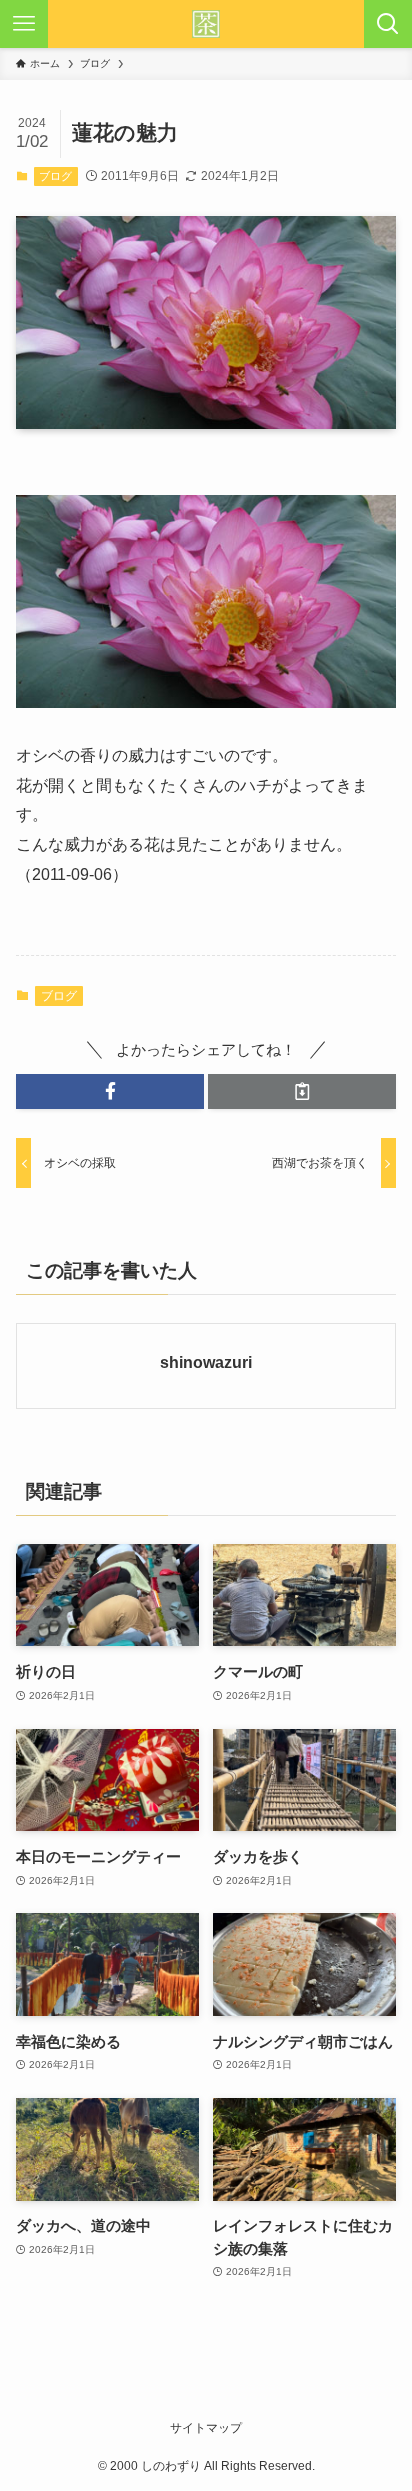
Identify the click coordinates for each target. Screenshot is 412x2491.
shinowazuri (206, 1362)
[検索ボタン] (388, 24)
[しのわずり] (206, 24)
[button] (110, 1091)
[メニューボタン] (24, 24)
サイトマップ (206, 2428)
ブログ (55, 176)
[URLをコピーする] (302, 1091)
